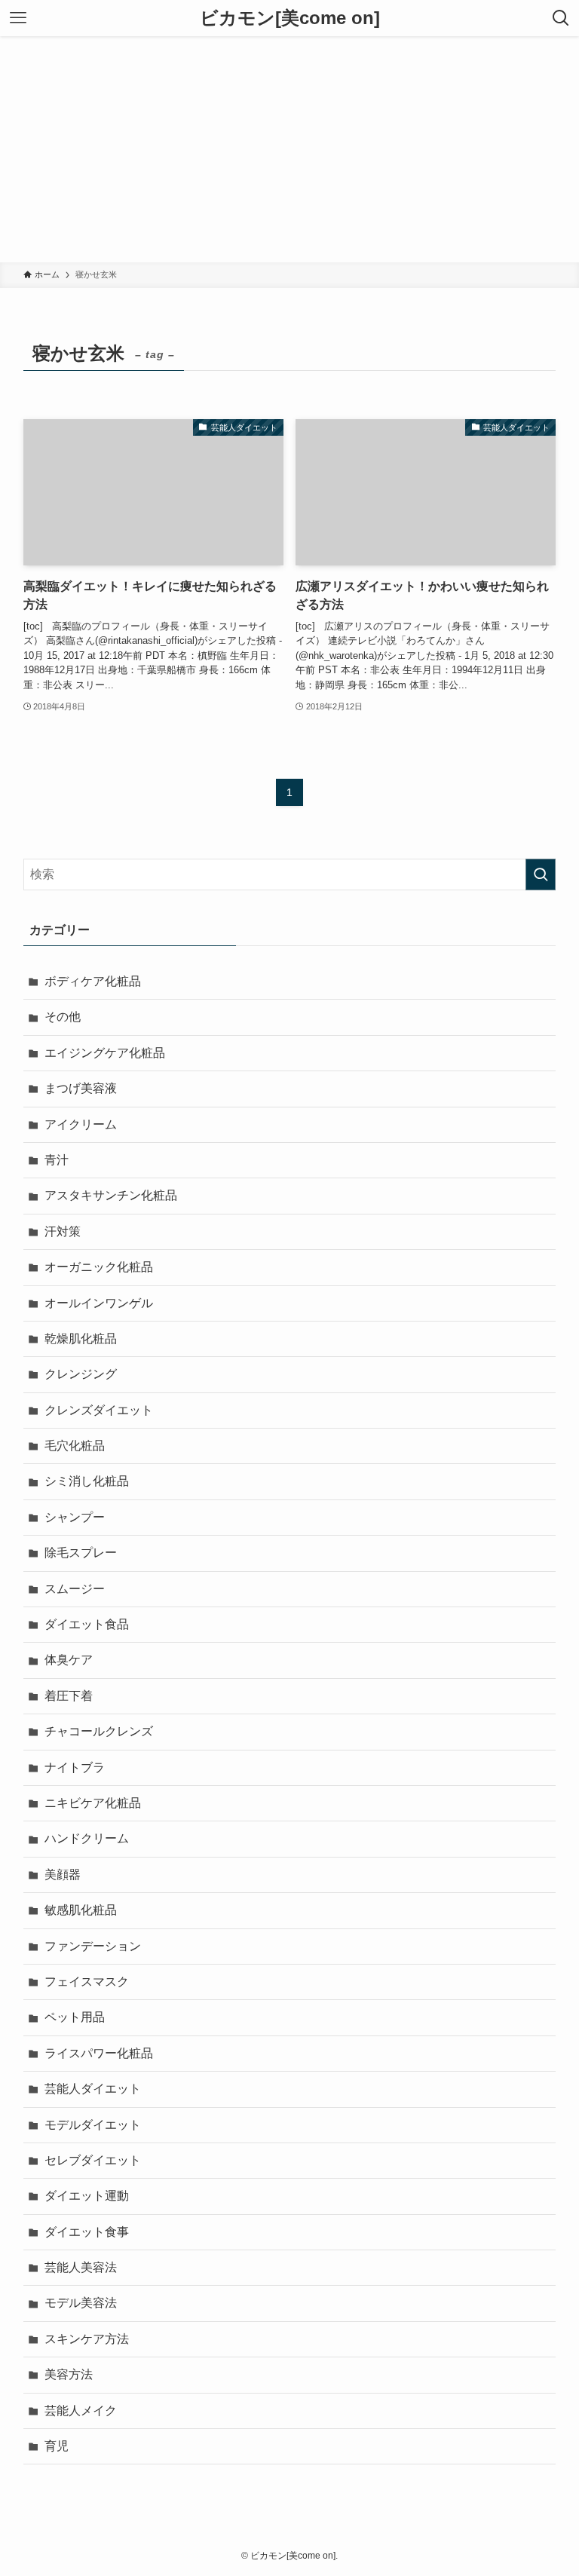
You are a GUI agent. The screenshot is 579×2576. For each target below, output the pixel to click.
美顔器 (63, 1875)
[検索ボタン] (561, 18)
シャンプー (75, 1517)
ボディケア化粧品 (93, 981)
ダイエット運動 (87, 2196)
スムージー (75, 1589)
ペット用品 (75, 2017)
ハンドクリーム (87, 1838)
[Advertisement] (289, 149)
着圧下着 (69, 1696)
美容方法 (69, 2374)
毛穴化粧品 (75, 1446)
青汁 (57, 1160)
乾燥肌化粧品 (81, 1339)
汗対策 (63, 1231)
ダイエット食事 (87, 2232)
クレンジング (81, 1374)
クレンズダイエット (99, 1410)
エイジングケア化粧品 (105, 1053)
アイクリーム (81, 1124)
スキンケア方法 (87, 2339)
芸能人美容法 (81, 2267)
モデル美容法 (81, 2303)
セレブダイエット (93, 2160)
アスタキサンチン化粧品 (111, 1195)
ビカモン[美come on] (290, 18)
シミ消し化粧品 (87, 1481)
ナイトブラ (75, 1767)
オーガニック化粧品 (99, 1267)
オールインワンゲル (99, 1303)
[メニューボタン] (18, 18)
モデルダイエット (93, 2125)
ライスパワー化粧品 (99, 2053)
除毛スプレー (81, 1553)
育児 (57, 2446)
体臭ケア (69, 1660)
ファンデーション (93, 1946)
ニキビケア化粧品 (93, 1803)
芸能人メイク (81, 2411)
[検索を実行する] (541, 874)
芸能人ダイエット (93, 2089)
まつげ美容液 (81, 1088)
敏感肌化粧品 (81, 1910)
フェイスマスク (87, 1982)
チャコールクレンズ (99, 1731)
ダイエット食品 (87, 1624)
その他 (63, 1017)
